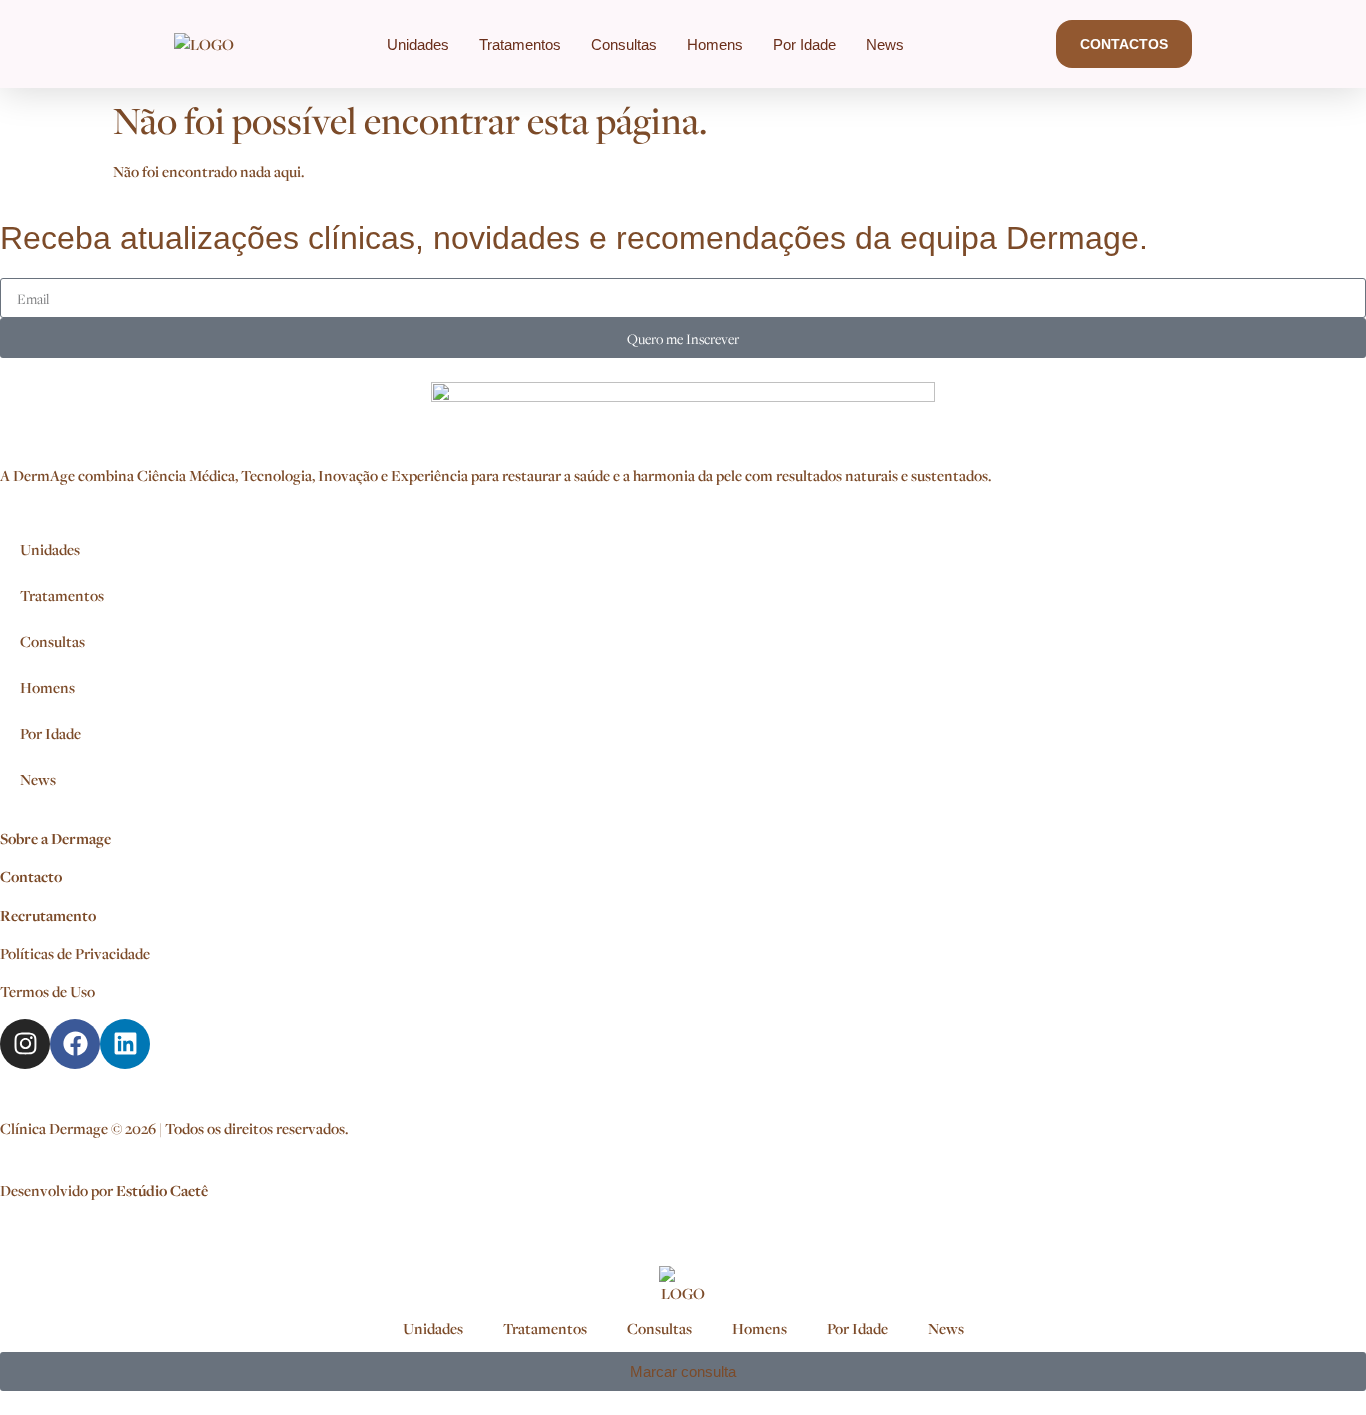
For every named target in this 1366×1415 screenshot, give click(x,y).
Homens (715, 44)
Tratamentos (520, 44)
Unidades (418, 44)
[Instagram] (25, 1044)
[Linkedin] (125, 1044)
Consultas (624, 44)
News (885, 44)
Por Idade (804, 44)
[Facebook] (75, 1044)
